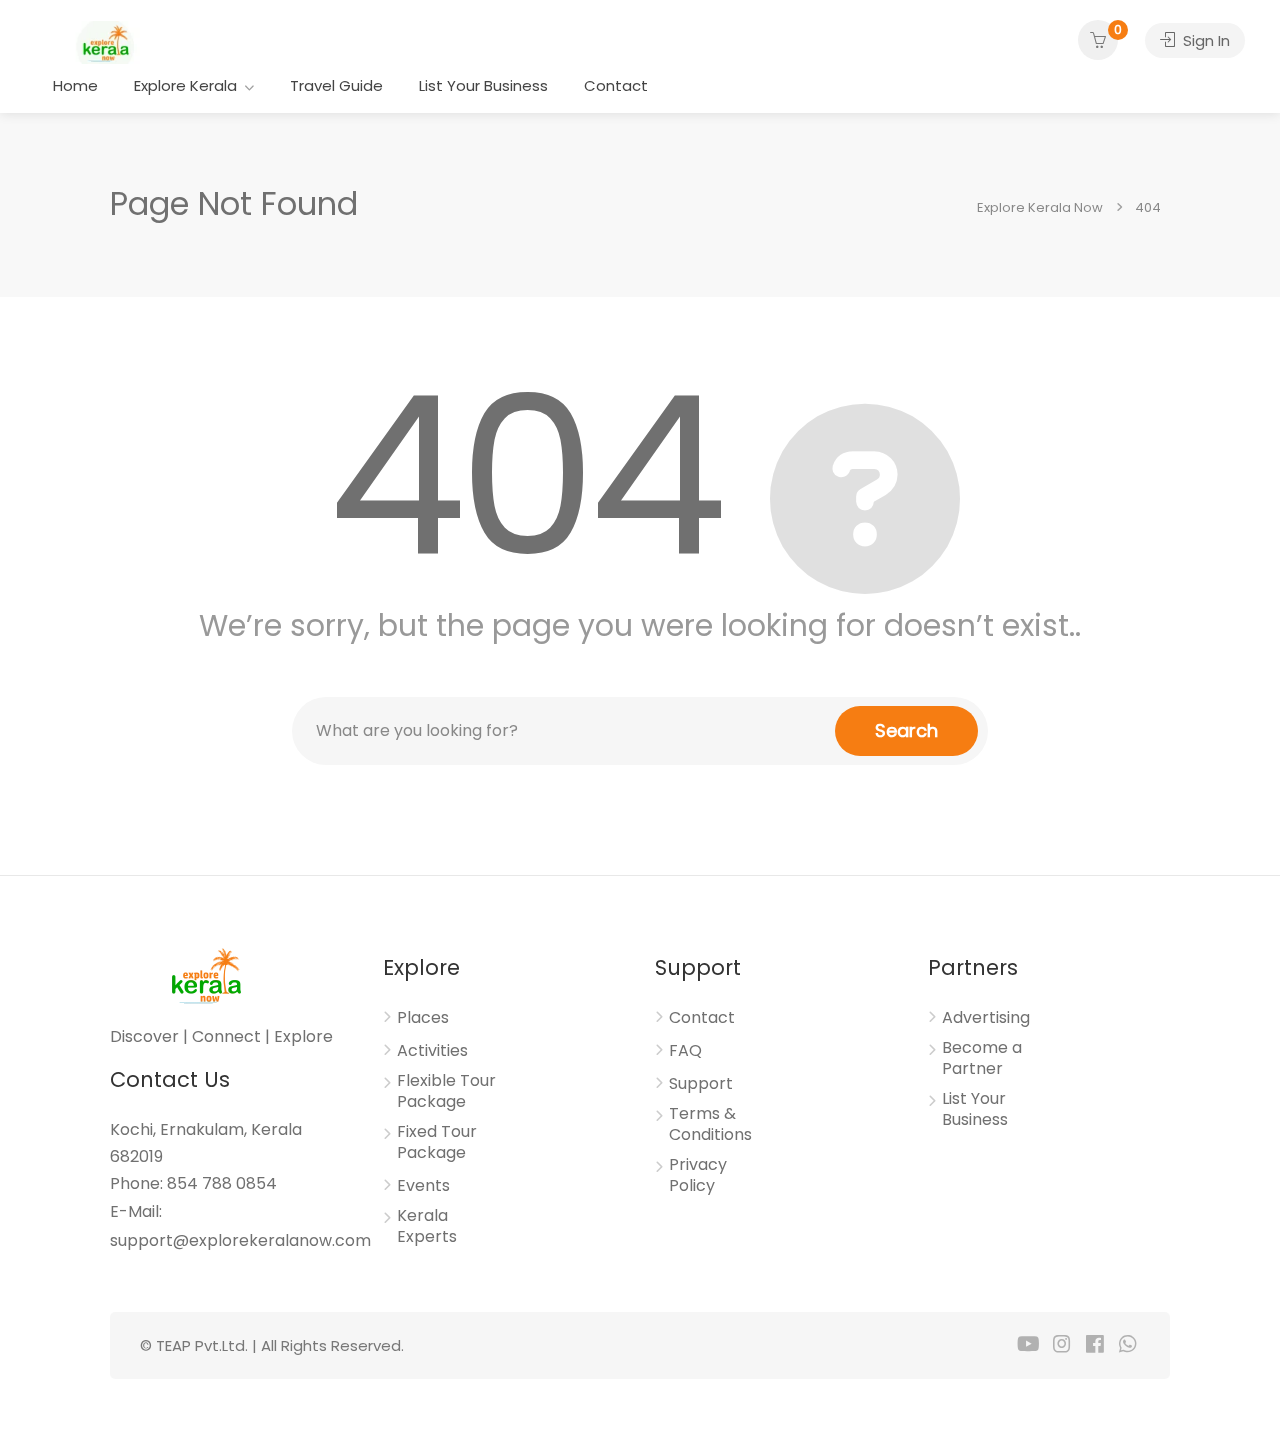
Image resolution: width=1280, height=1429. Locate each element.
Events (423, 1186)
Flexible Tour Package (446, 1091)
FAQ (685, 1051)
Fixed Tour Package (437, 1142)
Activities (432, 1051)
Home (75, 85)
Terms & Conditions (710, 1124)
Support (701, 1084)
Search (906, 730)
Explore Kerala (185, 85)
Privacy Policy (698, 1175)
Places (423, 1018)
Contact (616, 85)
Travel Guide (336, 85)
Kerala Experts (427, 1226)
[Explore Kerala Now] (104, 41)
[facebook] (1094, 1345)
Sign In (1204, 40)
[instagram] (1061, 1345)
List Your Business (483, 85)
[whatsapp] (1127, 1345)
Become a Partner (982, 1058)
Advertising (986, 1018)
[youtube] (1028, 1345)
